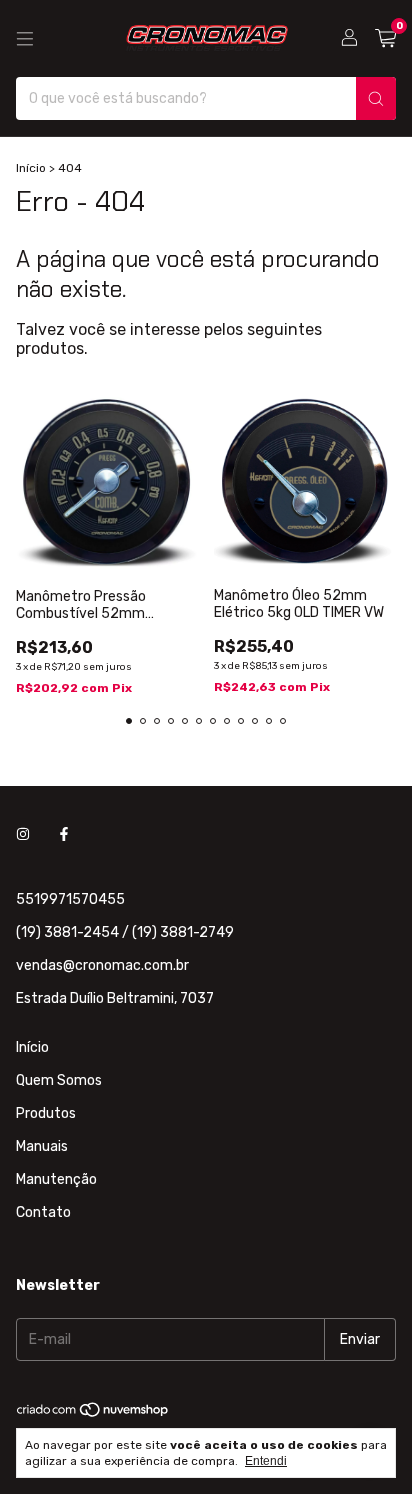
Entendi (266, 1461)
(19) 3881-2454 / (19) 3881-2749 (125, 932)
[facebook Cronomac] (64, 834)
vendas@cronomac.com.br (102, 965)
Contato (43, 1212)
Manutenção (56, 1179)
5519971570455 (70, 899)
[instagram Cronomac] (23, 834)
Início (31, 168)
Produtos (46, 1113)
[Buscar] (376, 98)
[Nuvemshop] (93, 1415)
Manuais (42, 1146)
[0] (385, 39)
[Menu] (25, 39)
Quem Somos (59, 1080)
